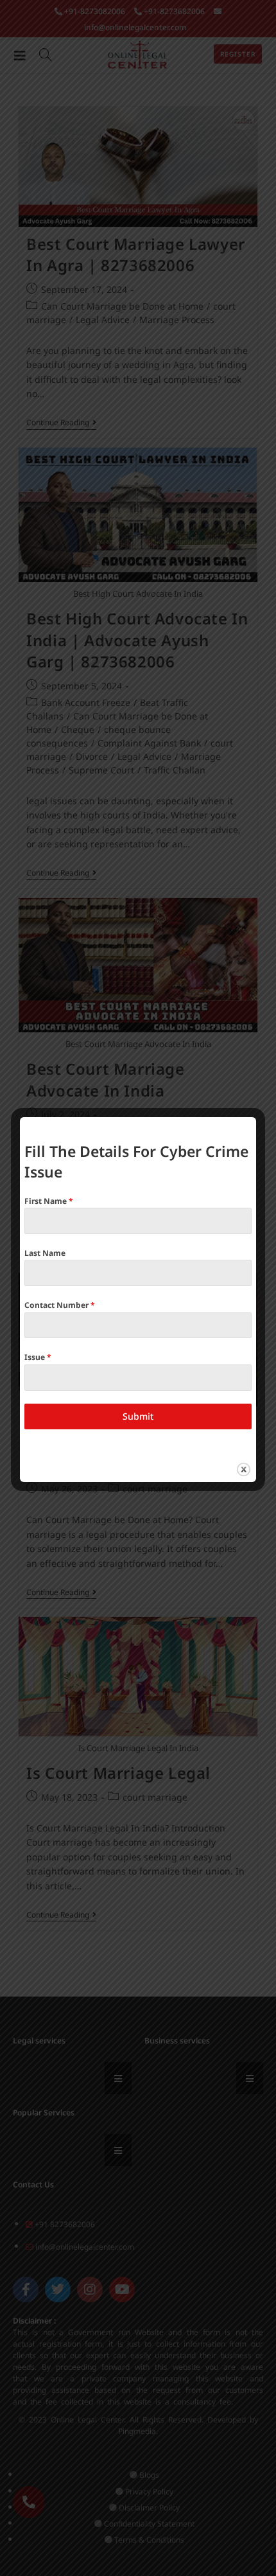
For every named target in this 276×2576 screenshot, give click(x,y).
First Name (49, 1201)
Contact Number (60, 1305)
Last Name (45, 1253)
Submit (138, 1416)
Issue (38, 1357)
